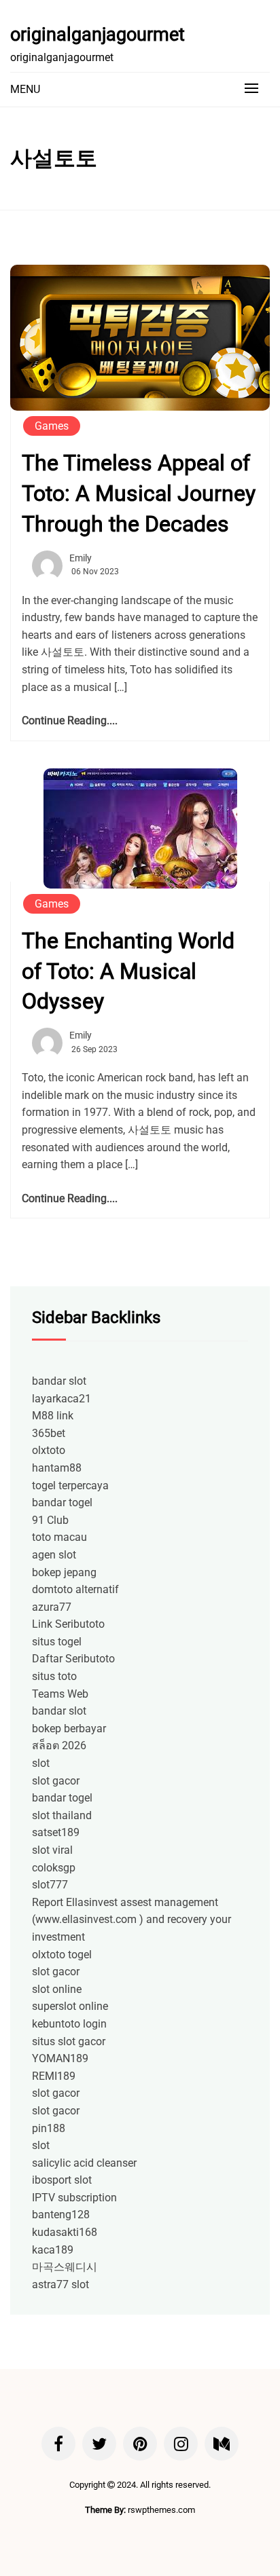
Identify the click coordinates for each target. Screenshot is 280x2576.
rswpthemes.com (161, 2510)
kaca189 (53, 2250)
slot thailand (62, 1815)
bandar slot (59, 1381)
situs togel (57, 1642)
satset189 (56, 1832)
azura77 (52, 1607)
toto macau (59, 1537)
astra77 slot (60, 2284)
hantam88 (57, 1468)
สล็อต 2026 (59, 1746)
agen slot (54, 1555)
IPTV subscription (74, 2198)
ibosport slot (62, 2180)
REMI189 (54, 2076)
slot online (57, 1989)
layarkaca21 (62, 1399)
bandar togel (62, 1502)
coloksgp (54, 1868)
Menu (25, 89)
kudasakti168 (65, 2232)
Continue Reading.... (70, 721)
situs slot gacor (69, 2041)
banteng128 (61, 2215)
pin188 (49, 2128)
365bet (49, 1433)
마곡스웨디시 (65, 2267)
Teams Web (60, 1694)
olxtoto (49, 1450)
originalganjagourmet (98, 35)
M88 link (53, 1416)
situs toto (54, 1676)
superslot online (70, 2006)
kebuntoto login (69, 2024)
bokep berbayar (69, 1729)
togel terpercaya (70, 1486)
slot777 (50, 1885)
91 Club (50, 1520)
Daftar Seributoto (73, 1659)
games (52, 426)
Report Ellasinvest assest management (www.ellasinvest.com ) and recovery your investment (132, 1920)
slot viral (52, 1850)
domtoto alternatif (75, 1589)
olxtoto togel (62, 1955)
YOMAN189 (60, 2058)
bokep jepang (64, 1572)
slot (41, 1763)
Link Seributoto (68, 1624)
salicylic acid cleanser (84, 2163)
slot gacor (56, 1781)
